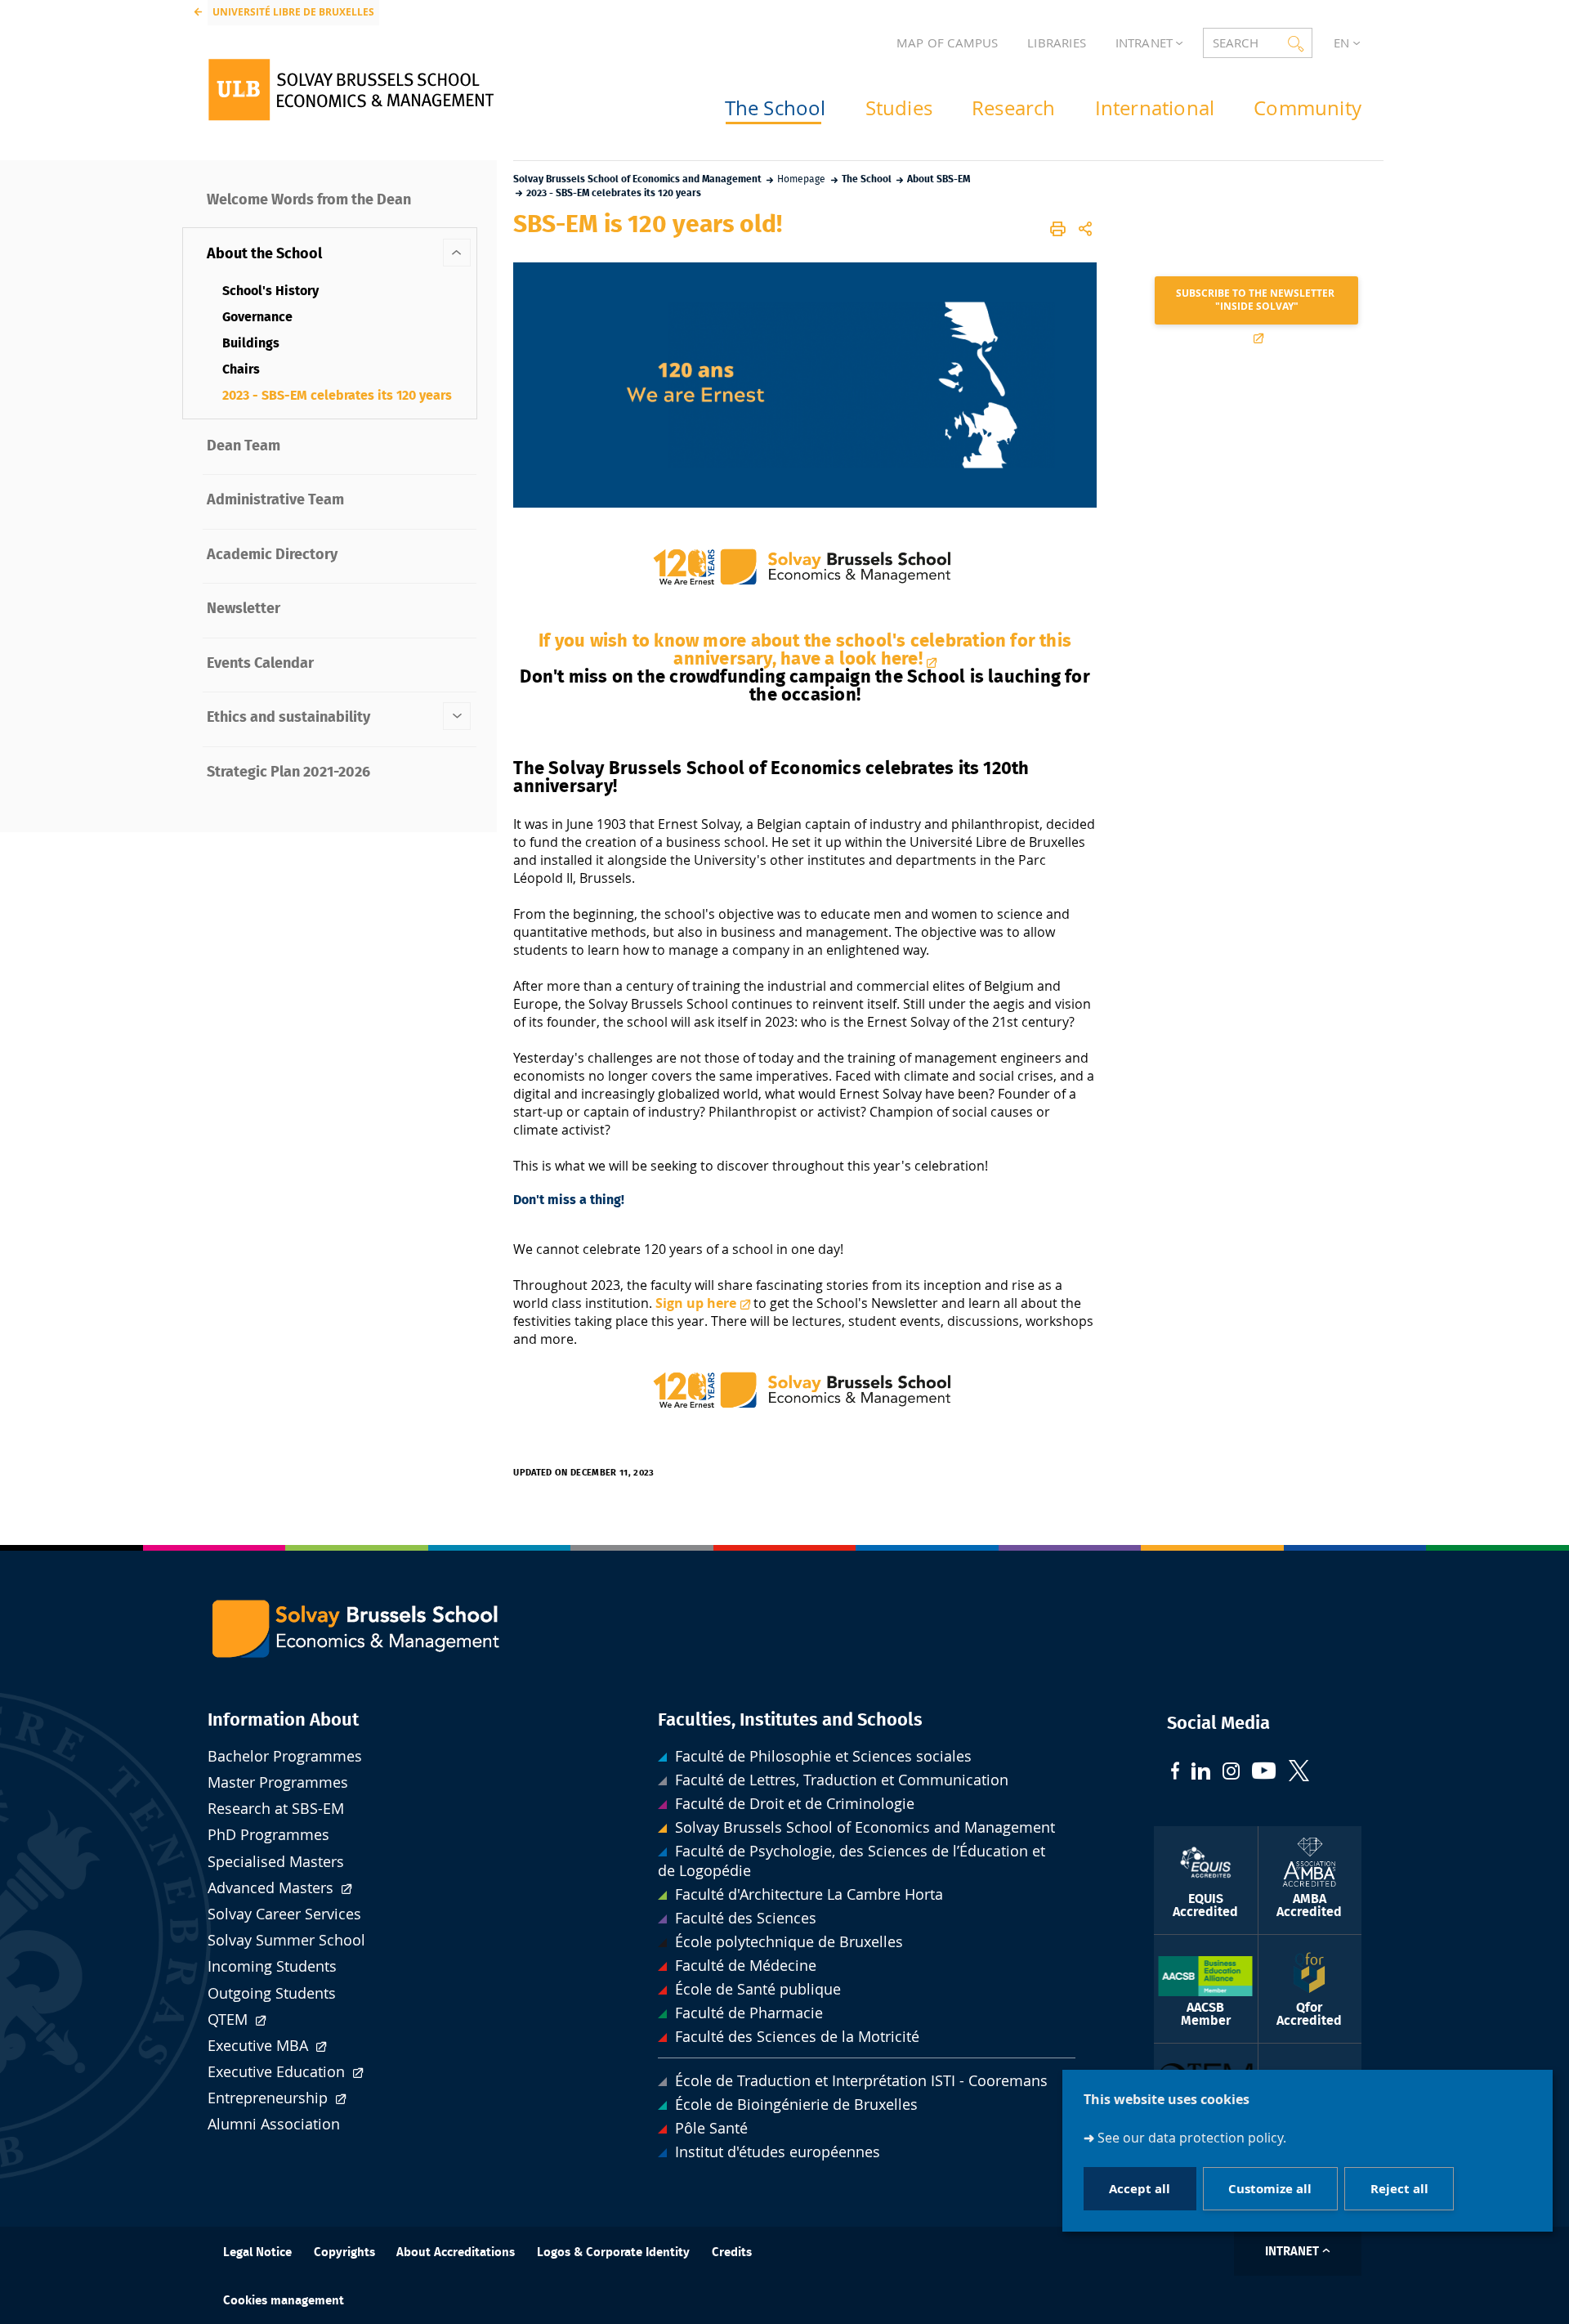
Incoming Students (272, 1966)
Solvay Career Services (284, 1914)
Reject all (1399, 2188)
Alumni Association (274, 2124)
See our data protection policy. (1192, 2137)
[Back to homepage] (351, 90)
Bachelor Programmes (285, 1756)
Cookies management (284, 2301)
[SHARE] (1085, 229)
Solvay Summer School (286, 1940)
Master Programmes (278, 1782)
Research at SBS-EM (276, 1809)
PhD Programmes (268, 1835)
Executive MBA (260, 2046)
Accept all (1140, 2188)
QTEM (230, 2020)
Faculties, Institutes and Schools (790, 1720)
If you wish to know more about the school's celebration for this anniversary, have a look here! (805, 650)
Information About (283, 1720)
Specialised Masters (276, 1862)
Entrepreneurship (270, 2098)
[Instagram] (1231, 1773)
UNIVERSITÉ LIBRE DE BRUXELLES (293, 12)
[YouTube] (1264, 1773)
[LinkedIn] (1201, 1773)
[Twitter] (1299, 1773)
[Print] (1059, 229)
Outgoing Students (272, 1993)
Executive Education (278, 2072)
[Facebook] (1175, 1773)
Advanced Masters (273, 1888)
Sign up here (696, 1303)
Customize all (1270, 2188)
